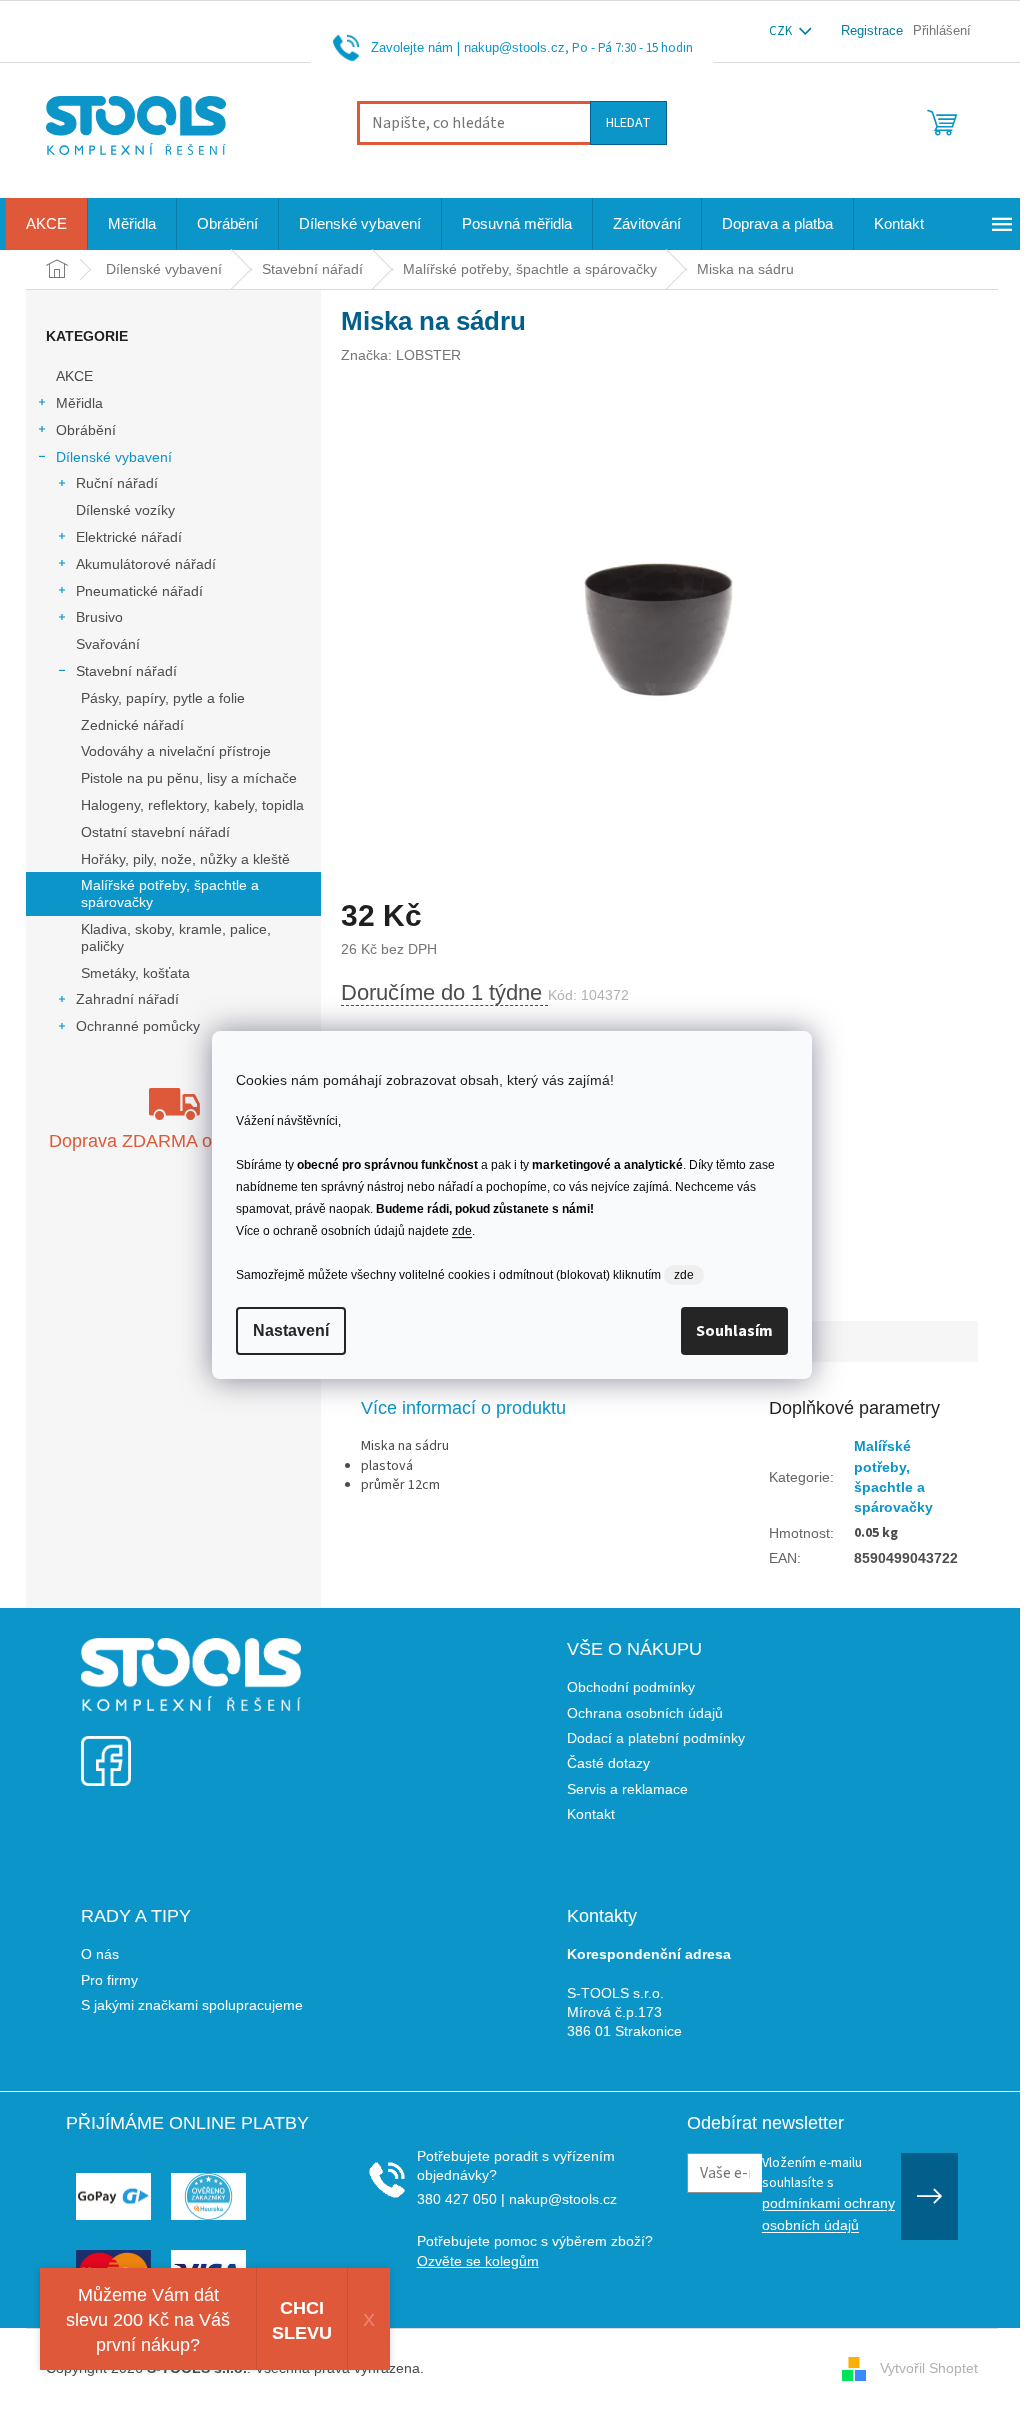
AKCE (74, 376)
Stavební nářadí (126, 671)
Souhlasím (734, 1331)
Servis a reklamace (627, 1789)
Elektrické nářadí (129, 537)
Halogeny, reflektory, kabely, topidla (192, 805)
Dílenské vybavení (114, 457)
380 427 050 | (461, 2199)
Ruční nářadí (117, 483)
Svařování (108, 644)
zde (462, 1231)
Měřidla (79, 403)
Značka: (401, 355)
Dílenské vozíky (125, 510)
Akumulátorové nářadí (146, 564)
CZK (782, 31)
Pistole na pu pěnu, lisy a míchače (189, 778)
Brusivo (99, 617)
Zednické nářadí (132, 725)
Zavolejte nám (412, 47)
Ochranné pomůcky (138, 1026)
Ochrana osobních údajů (645, 1713)
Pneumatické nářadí (139, 591)
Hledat (628, 123)
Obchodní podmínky (631, 1687)
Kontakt (591, 1814)
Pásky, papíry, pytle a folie (163, 698)
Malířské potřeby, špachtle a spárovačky (170, 893)
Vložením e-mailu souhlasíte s (828, 2193)
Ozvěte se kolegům (478, 2261)
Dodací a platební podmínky (656, 1738)
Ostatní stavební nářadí (155, 832)
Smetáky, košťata (135, 973)
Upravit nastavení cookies (509, 2368)
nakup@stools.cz (514, 47)
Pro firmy (109, 1980)
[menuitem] (46, 224)
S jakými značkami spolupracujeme (192, 2005)
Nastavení (291, 1330)
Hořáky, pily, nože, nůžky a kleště (185, 859)
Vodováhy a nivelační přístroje (176, 751)
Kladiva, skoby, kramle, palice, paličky (176, 937)
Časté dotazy (608, 1763)
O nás (100, 1954)
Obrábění (86, 430)
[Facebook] (106, 1748)
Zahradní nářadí (127, 999)
